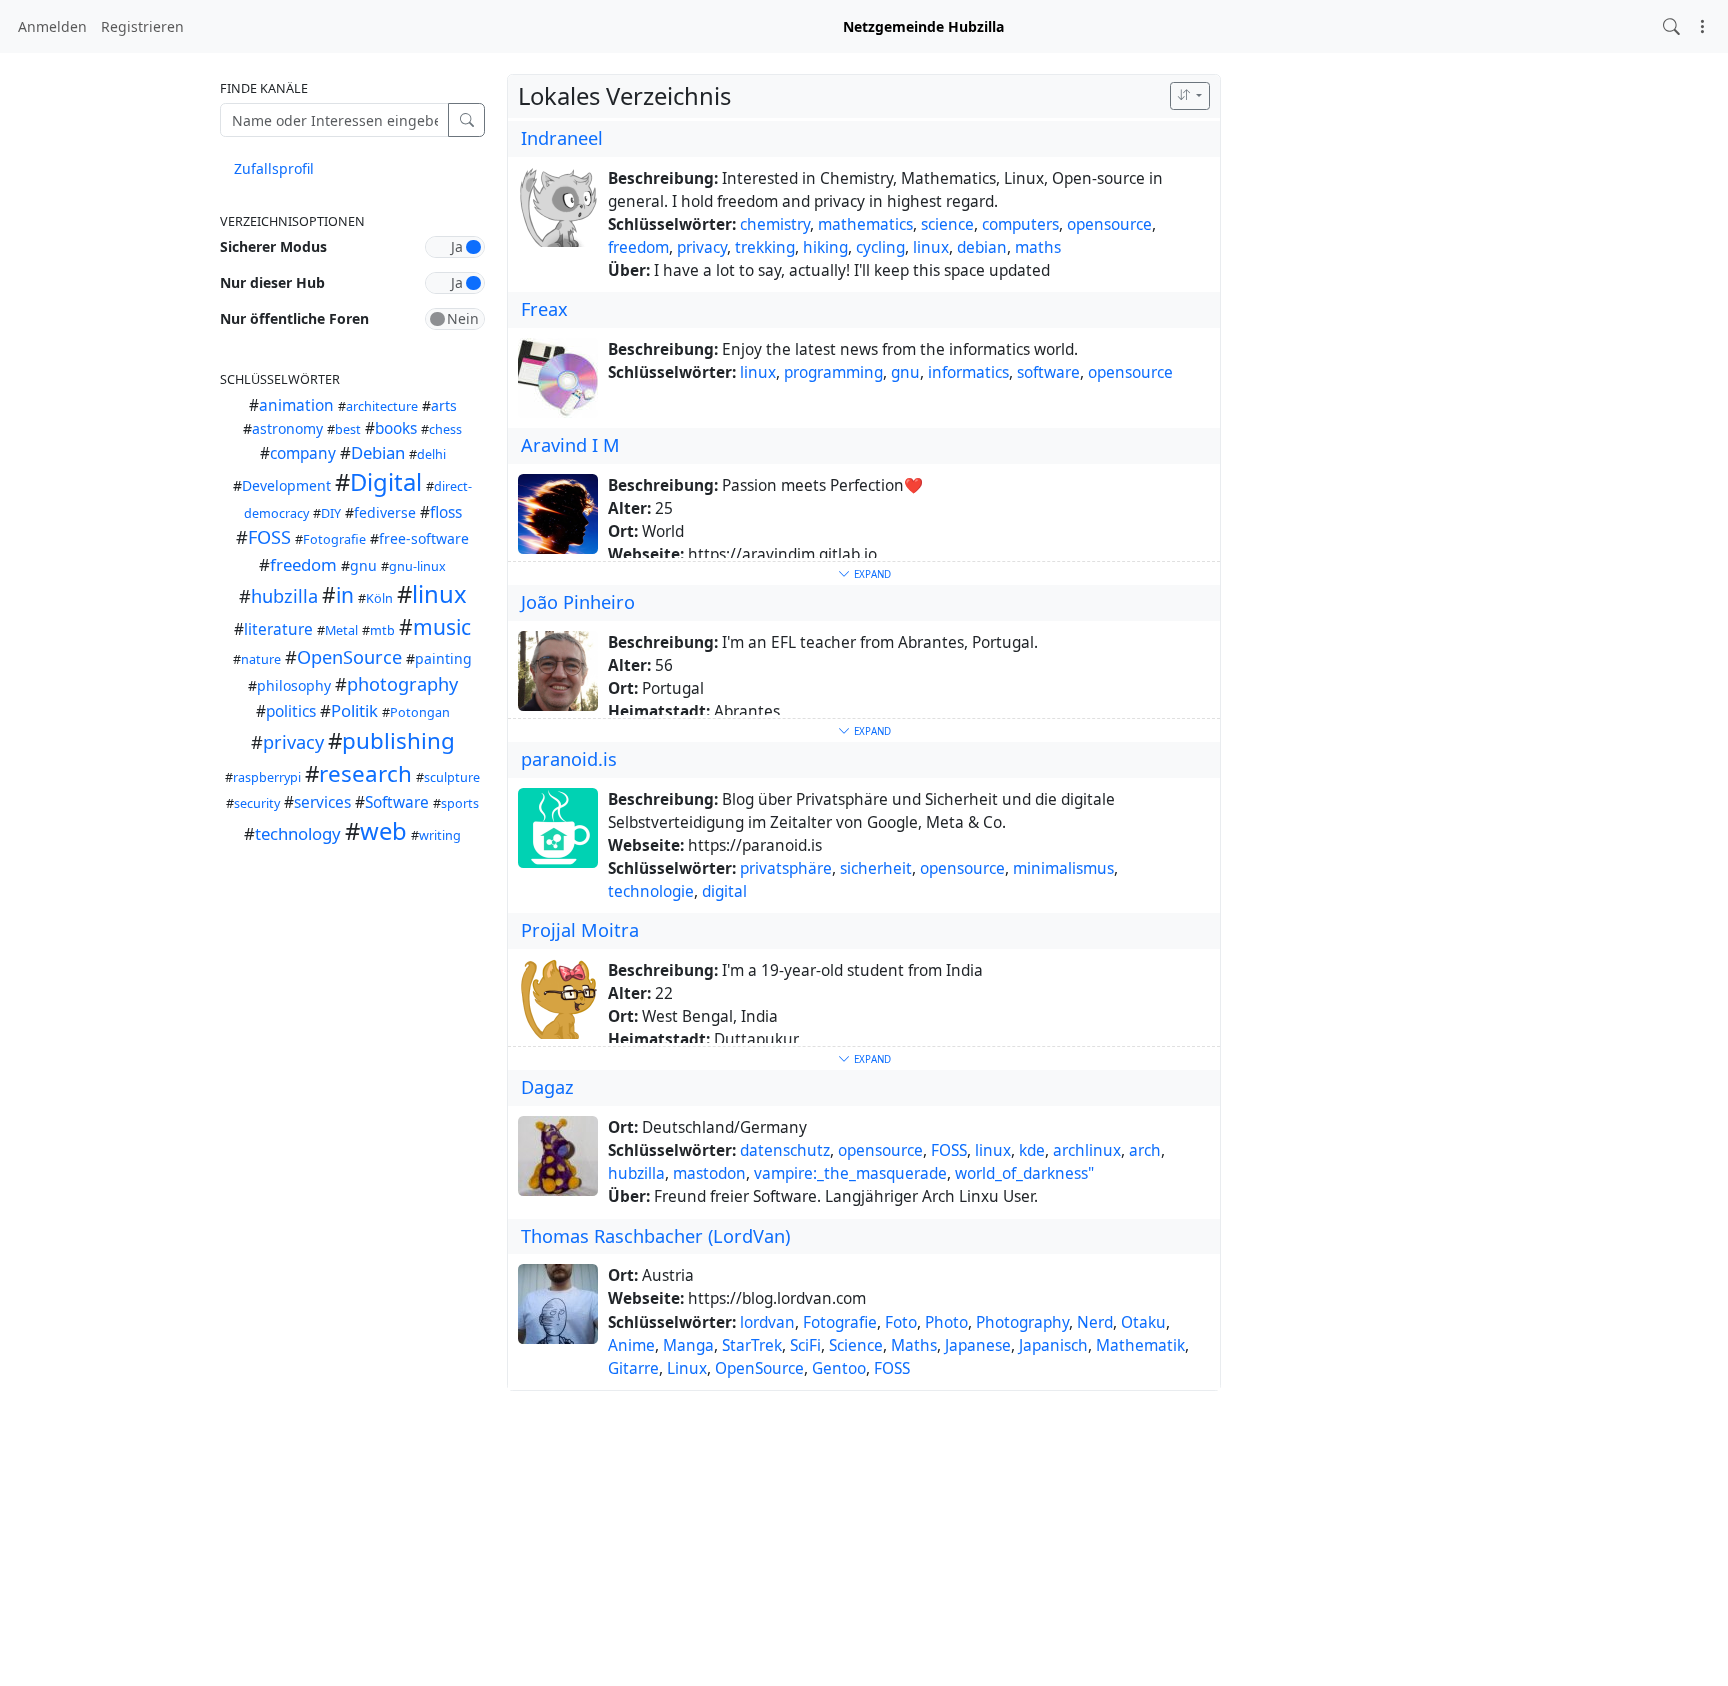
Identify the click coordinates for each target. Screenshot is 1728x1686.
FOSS (269, 537)
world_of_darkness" (1024, 1173)
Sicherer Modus (273, 246)
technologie (651, 891)
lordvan (767, 1322)
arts (444, 405)
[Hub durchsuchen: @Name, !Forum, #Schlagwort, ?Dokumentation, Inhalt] (1671, 26)
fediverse (385, 512)
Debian (378, 452)
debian (982, 247)
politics (291, 711)
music (442, 627)
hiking (825, 247)
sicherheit (876, 868)
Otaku (1143, 1322)
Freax (544, 309)
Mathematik (1140, 1345)
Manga (688, 1345)
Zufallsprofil (274, 168)
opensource (1109, 224)
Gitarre (633, 1368)
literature (278, 629)
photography (402, 684)
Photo (946, 1322)
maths (1038, 247)
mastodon (709, 1173)
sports (460, 803)
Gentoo (839, 1368)
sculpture (452, 777)
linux (439, 594)
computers (1020, 224)
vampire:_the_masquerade (850, 1173)
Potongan (420, 712)
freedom (303, 564)
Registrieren (142, 26)
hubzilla (284, 596)
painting (443, 658)
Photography (1022, 1322)
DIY (331, 513)
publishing (398, 740)
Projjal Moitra (580, 930)
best (348, 429)
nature (261, 659)
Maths (914, 1345)
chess (445, 429)
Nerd (1095, 1322)
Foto (901, 1322)
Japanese (978, 1345)
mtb (382, 630)
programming (833, 372)
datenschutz (785, 1150)
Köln (379, 598)
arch (1145, 1150)
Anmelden (52, 26)
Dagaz (547, 1087)
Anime (631, 1345)
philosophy (294, 685)
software (1048, 372)
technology (298, 833)
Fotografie (334, 539)
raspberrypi (267, 777)
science (947, 224)
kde (1032, 1150)
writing (440, 835)
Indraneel (562, 138)
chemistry (775, 224)
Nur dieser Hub (272, 282)
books (396, 428)
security (257, 803)
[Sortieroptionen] (1190, 95)
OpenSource (349, 657)
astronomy (287, 428)
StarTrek (752, 1345)
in (345, 595)
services (322, 802)
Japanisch (1053, 1345)
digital (724, 891)
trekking (765, 247)
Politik (354, 710)
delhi (431, 454)
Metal (341, 630)
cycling (880, 247)
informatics (968, 372)
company (303, 453)
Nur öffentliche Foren (294, 318)
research (365, 773)
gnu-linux (417, 566)
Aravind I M (570, 445)
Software (397, 802)
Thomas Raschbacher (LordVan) (655, 1236)
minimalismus (1063, 868)
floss (446, 512)
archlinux (1087, 1150)
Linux (687, 1368)
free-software (424, 538)
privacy (293, 742)
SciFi (805, 1345)
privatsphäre (786, 868)
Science (856, 1345)
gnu (363, 565)
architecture (382, 406)
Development (286, 485)
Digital (386, 482)
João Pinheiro (578, 602)
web (383, 831)
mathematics (865, 224)
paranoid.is (569, 759)
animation (296, 405)
